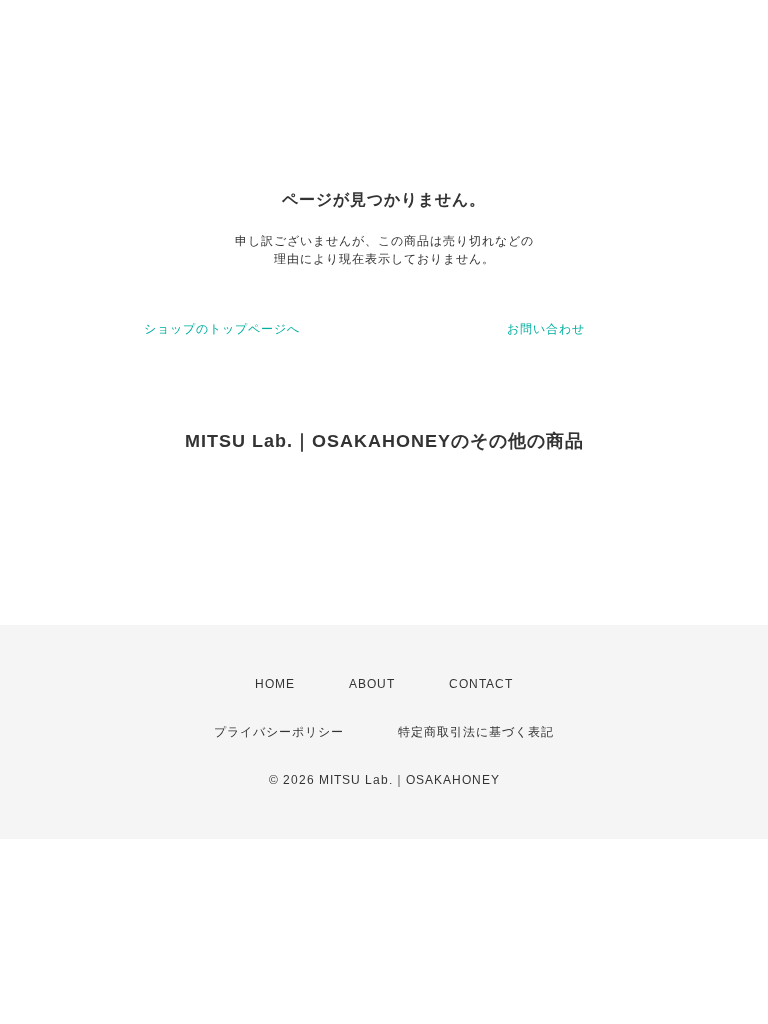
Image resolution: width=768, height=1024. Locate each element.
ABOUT (372, 684)
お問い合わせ (546, 329)
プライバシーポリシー (279, 732)
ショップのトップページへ (222, 329)
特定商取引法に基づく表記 (476, 732)
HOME (275, 684)
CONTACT (481, 684)
